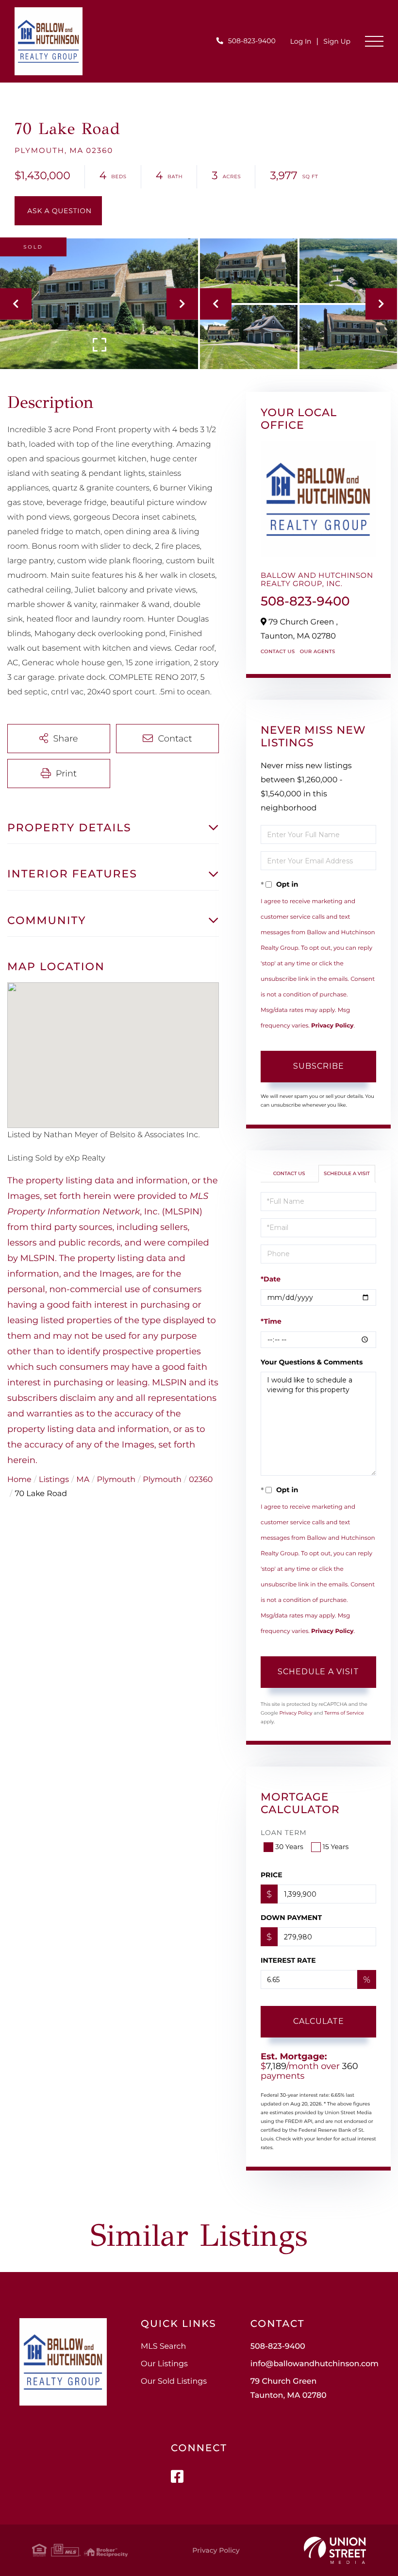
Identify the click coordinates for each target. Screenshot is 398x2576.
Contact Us (278, 651)
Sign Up (337, 41)
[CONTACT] (58, 211)
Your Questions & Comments (312, 1362)
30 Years (289, 1847)
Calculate (319, 2021)
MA (83, 1480)
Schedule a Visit (347, 1173)
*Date (271, 1279)
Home (19, 1480)
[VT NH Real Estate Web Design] (335, 2550)
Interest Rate (288, 1960)
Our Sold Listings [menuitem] (174, 2382)
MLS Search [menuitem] (163, 2347)
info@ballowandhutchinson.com (315, 2364)
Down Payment (291, 1918)
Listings (54, 1480)
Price (272, 1875)
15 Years (336, 1847)
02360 (201, 1480)
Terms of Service (344, 1713)
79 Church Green (289, 2389)
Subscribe (319, 1066)
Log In (301, 41)
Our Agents (318, 651)
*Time (271, 1321)
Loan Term (284, 1833)
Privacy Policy (332, 1026)
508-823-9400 (252, 41)
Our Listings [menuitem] (164, 2364)
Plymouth (116, 1480)
